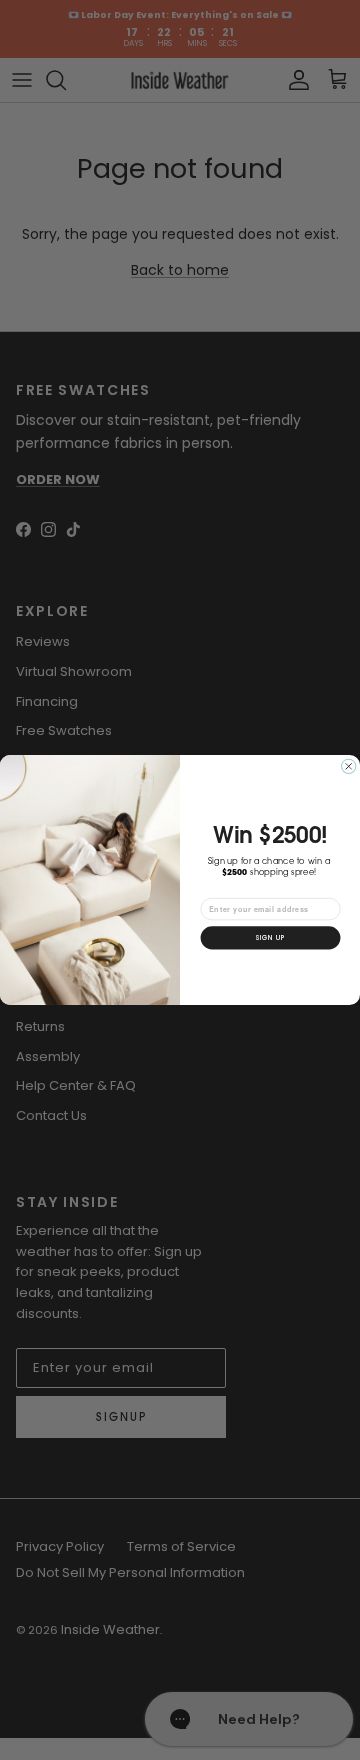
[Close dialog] (348, 766)
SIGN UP (270, 938)
